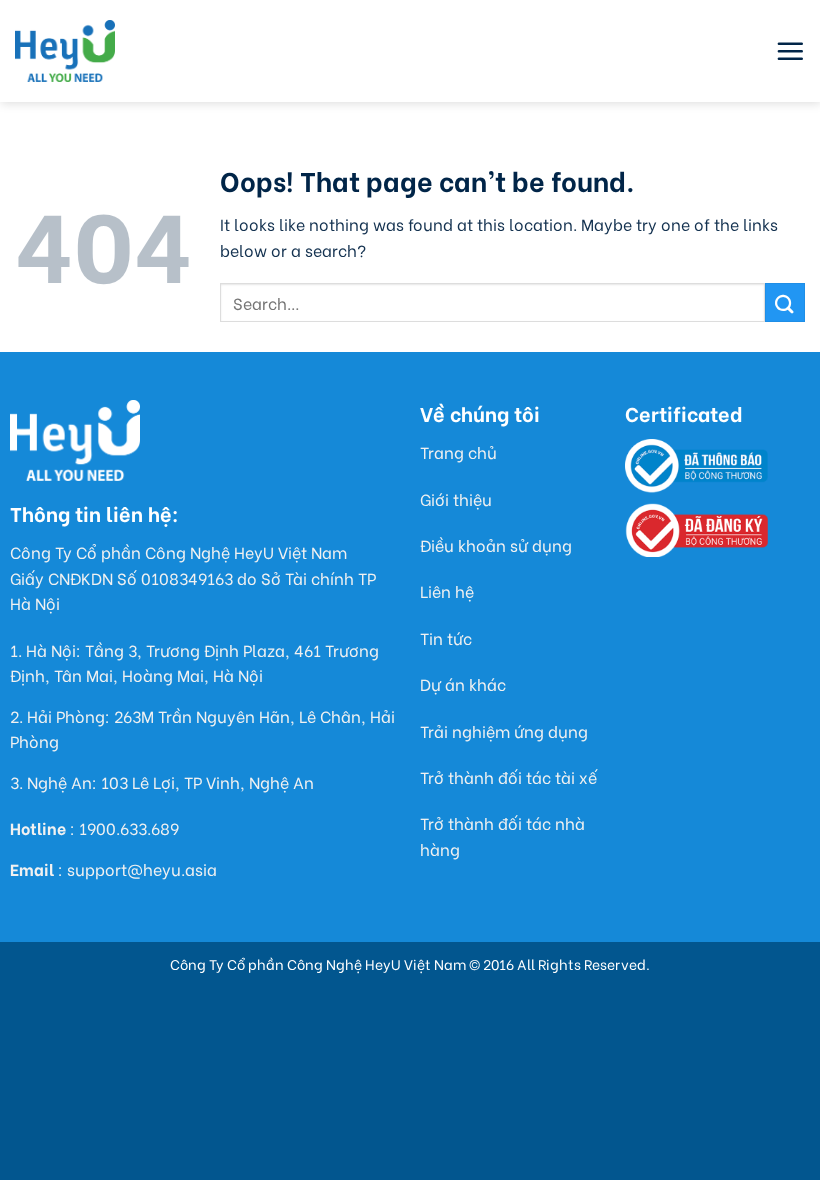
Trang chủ (458, 451)
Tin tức (446, 637)
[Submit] (785, 302)
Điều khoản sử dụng (496, 544)
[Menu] (790, 51)
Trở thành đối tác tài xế (508, 776)
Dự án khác (463, 683)
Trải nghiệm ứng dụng (504, 730)
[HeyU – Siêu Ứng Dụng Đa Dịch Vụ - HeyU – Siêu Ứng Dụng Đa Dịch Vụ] (65, 51)
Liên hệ (447, 590)
